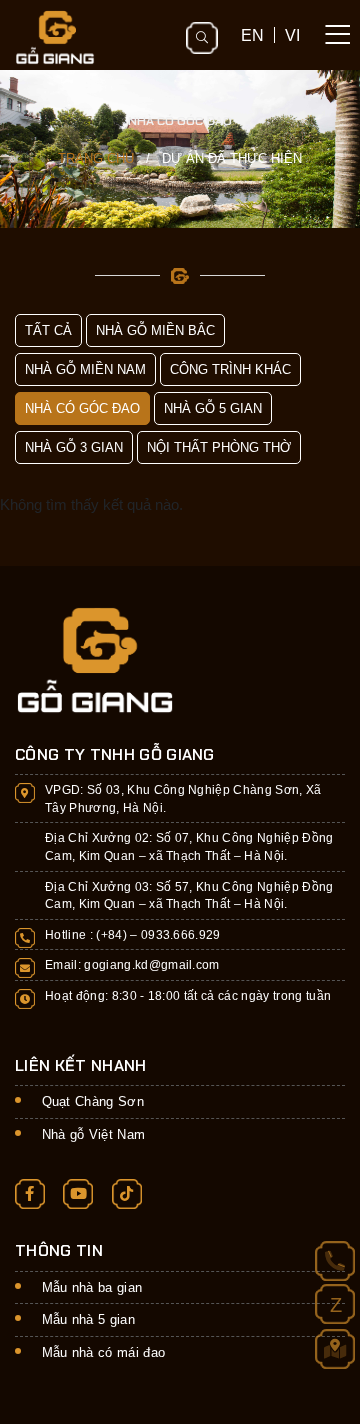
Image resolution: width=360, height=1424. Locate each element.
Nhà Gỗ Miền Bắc (155, 330)
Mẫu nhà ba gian (92, 1287)
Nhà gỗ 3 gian (74, 447)
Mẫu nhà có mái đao (104, 1352)
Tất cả (48, 330)
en (252, 35)
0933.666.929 (181, 934)
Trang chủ (96, 159)
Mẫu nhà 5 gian (89, 1319)
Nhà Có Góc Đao (82, 408)
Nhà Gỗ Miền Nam (85, 369)
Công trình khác (230, 369)
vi (292, 35)
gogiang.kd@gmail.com (152, 964)
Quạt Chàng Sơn (93, 1101)
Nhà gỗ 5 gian (213, 408)
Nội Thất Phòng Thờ (219, 447)
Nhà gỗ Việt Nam (94, 1134)
